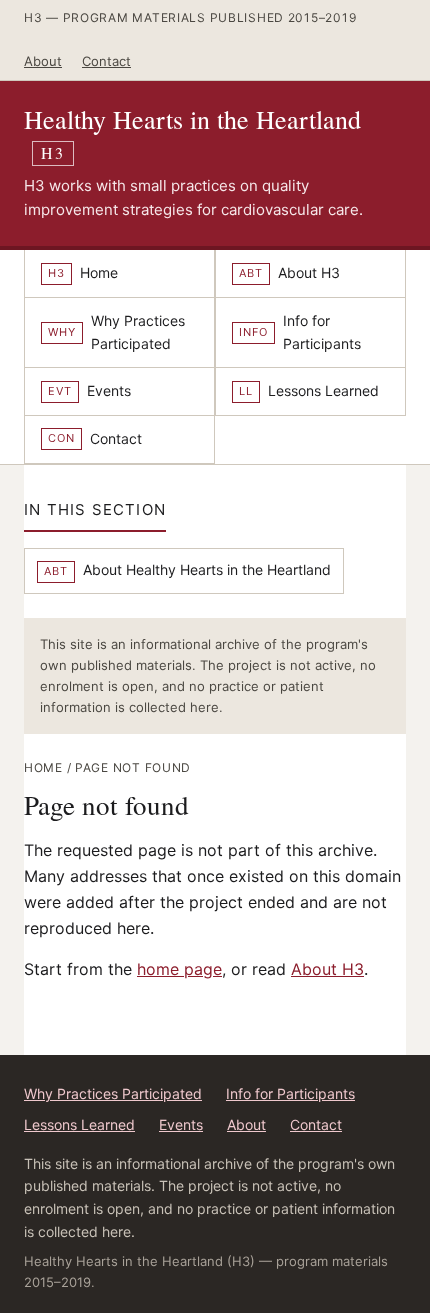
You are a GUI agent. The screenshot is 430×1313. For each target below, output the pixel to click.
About (43, 61)
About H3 (327, 969)
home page (179, 969)
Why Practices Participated (113, 1093)
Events (181, 1124)
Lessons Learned (79, 1124)
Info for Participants (290, 1093)
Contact (106, 61)
